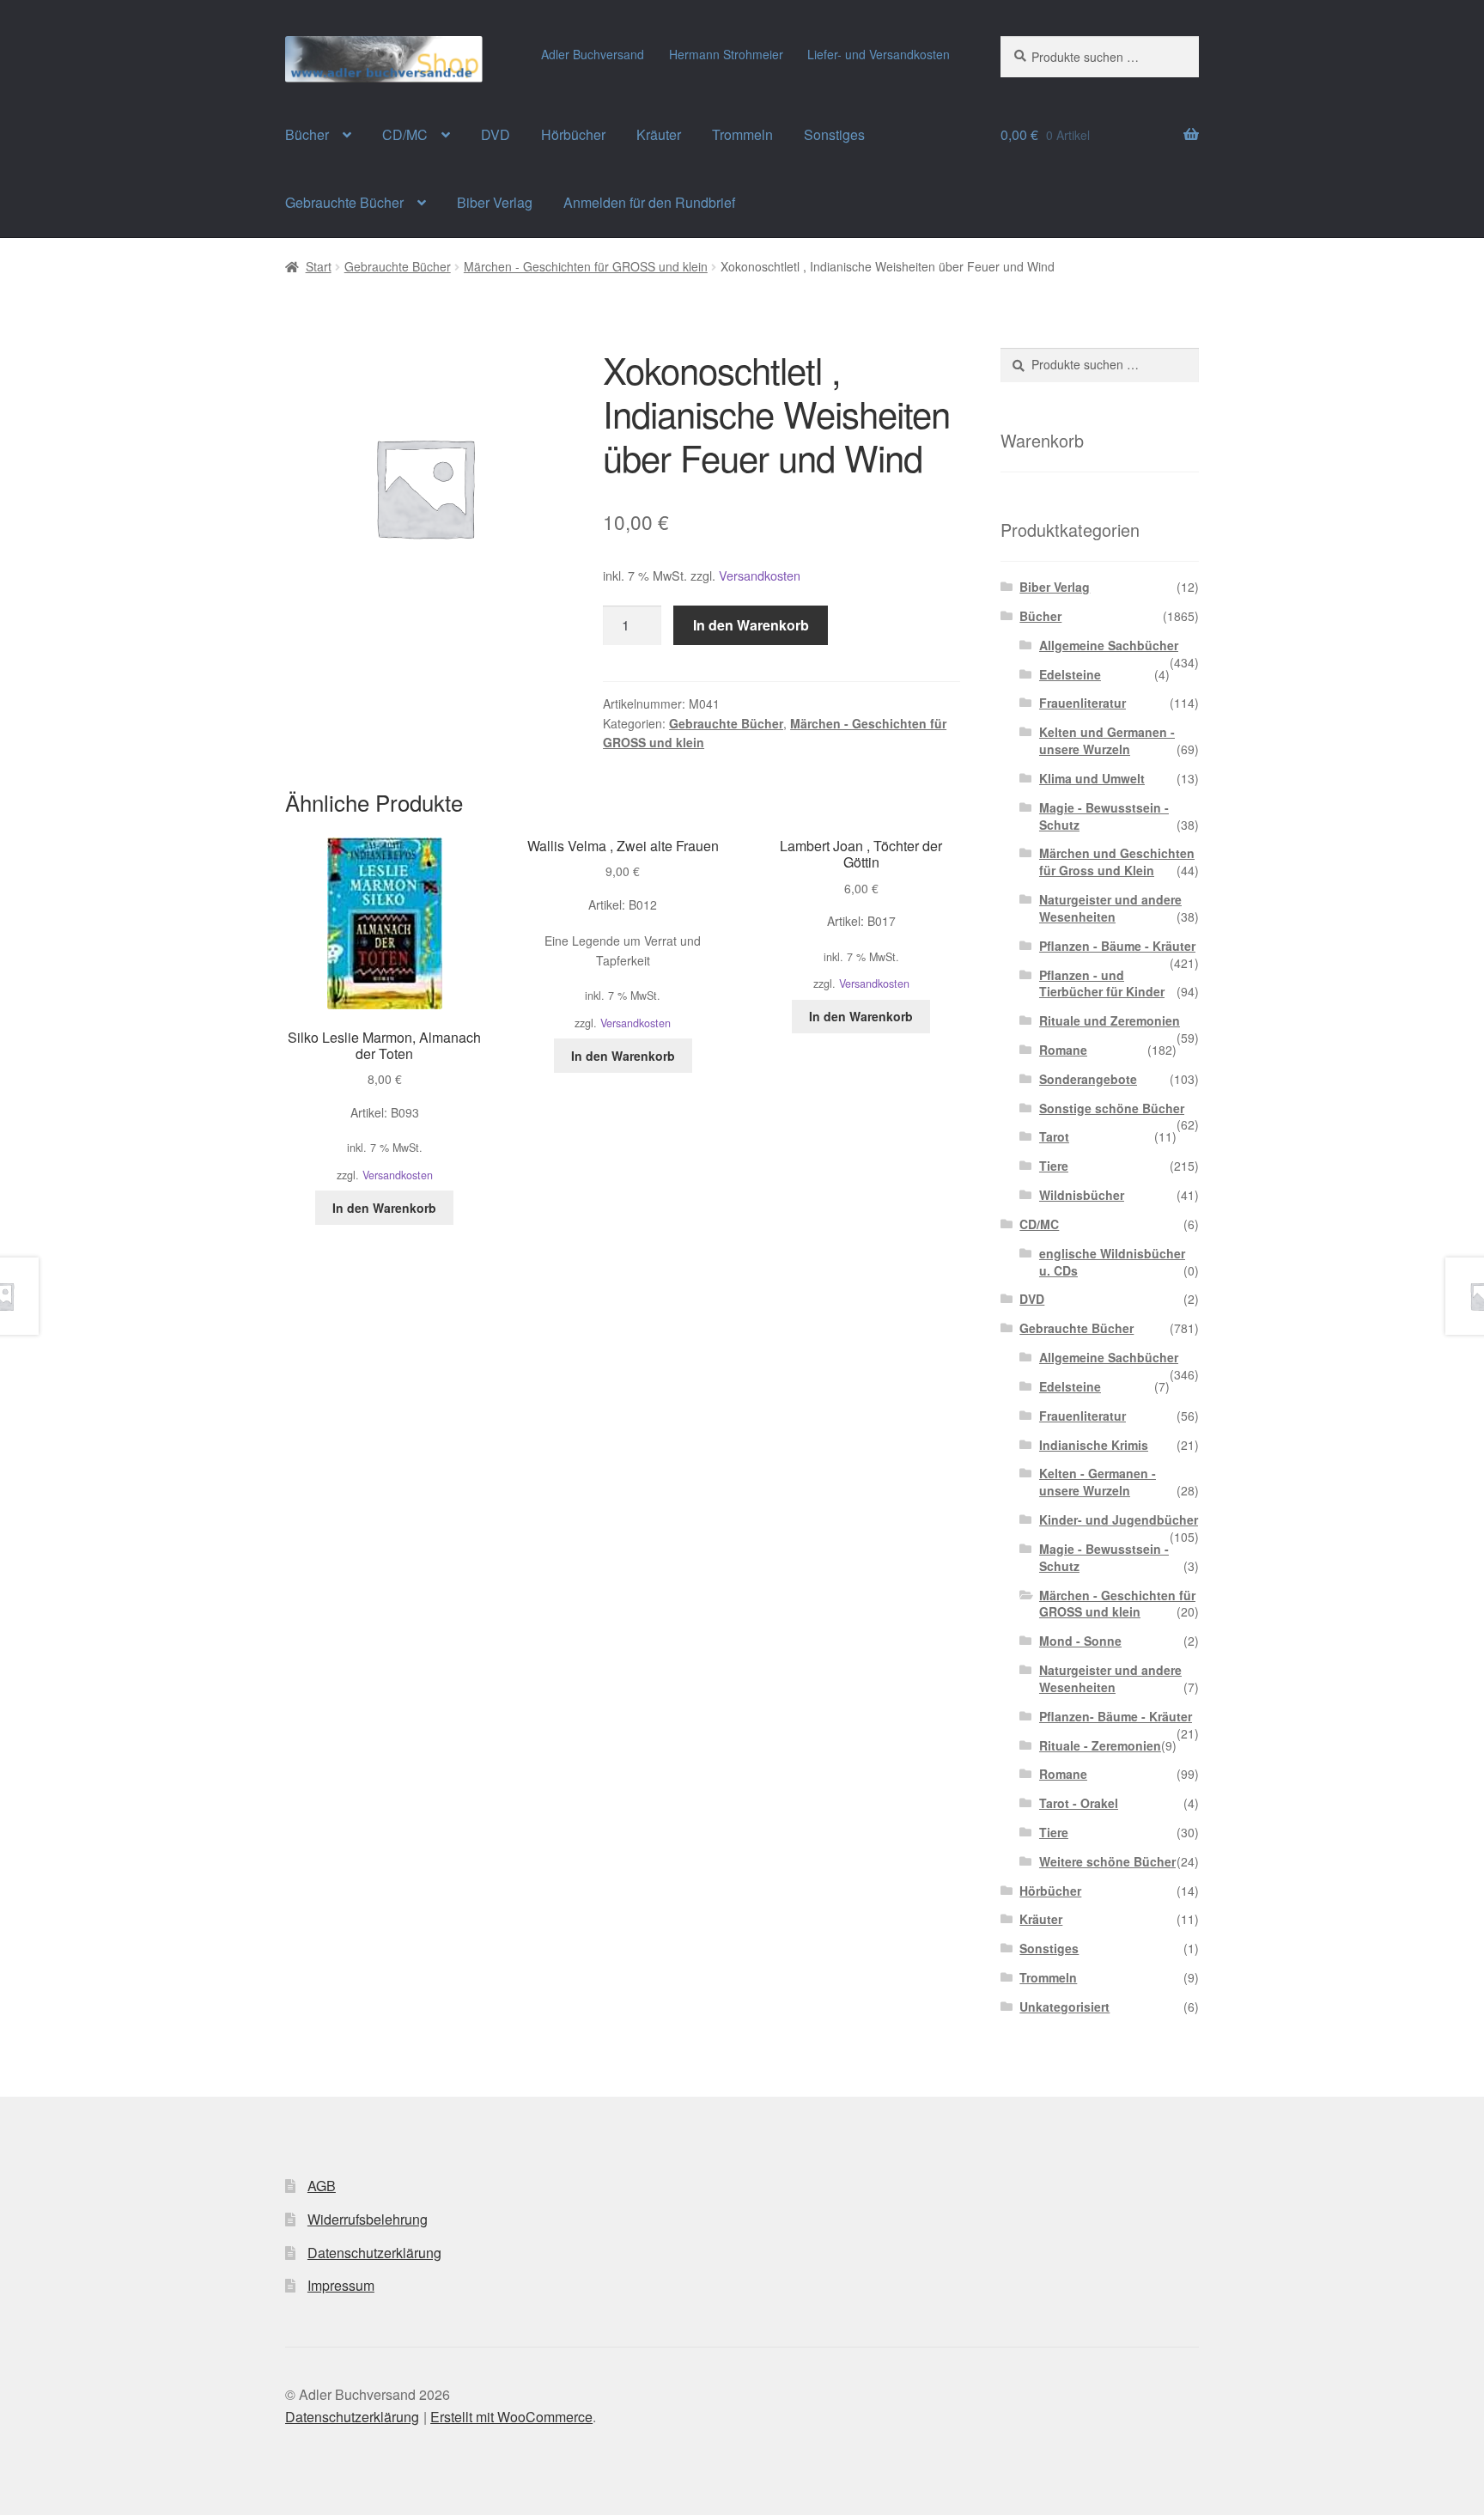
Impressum (341, 2285)
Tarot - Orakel (1079, 1803)
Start (319, 266)
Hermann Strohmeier (726, 54)
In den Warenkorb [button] (384, 1208)
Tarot (1054, 1136)
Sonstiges (834, 134)
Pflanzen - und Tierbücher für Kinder (1102, 983)
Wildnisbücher (1082, 1195)
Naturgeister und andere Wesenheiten (1110, 908)
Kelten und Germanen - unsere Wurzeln (1107, 740)
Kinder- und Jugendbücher (1119, 1519)
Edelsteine (1070, 674)
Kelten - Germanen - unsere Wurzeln (1098, 1482)
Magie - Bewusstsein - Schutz (1104, 816)
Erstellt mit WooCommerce (511, 2417)
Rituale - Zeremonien (1100, 1745)
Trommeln (742, 134)
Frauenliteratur (1083, 703)
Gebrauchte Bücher (344, 202)
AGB (322, 2186)
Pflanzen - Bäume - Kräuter (1117, 946)
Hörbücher (573, 134)
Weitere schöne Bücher (1107, 1861)
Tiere (1054, 1166)
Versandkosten (760, 575)
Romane (1063, 1050)
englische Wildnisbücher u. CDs (1112, 1262)
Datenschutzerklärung (374, 2253)
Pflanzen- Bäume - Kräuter (1116, 1716)
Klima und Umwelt (1092, 778)
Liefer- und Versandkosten (879, 54)
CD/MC (405, 134)
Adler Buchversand (593, 54)
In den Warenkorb (751, 625)
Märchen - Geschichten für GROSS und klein (586, 266)
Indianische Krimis (1094, 1445)
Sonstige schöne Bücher (1112, 1108)
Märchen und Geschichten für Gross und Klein (1117, 862)
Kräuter (659, 134)
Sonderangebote (1088, 1079)
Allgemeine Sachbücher (1109, 645)
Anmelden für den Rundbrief (649, 202)
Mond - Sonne (1080, 1641)
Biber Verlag (495, 202)
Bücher (307, 134)
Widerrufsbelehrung (368, 2219)
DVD (496, 134)
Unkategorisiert (1064, 2007)
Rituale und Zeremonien (1110, 1020)
